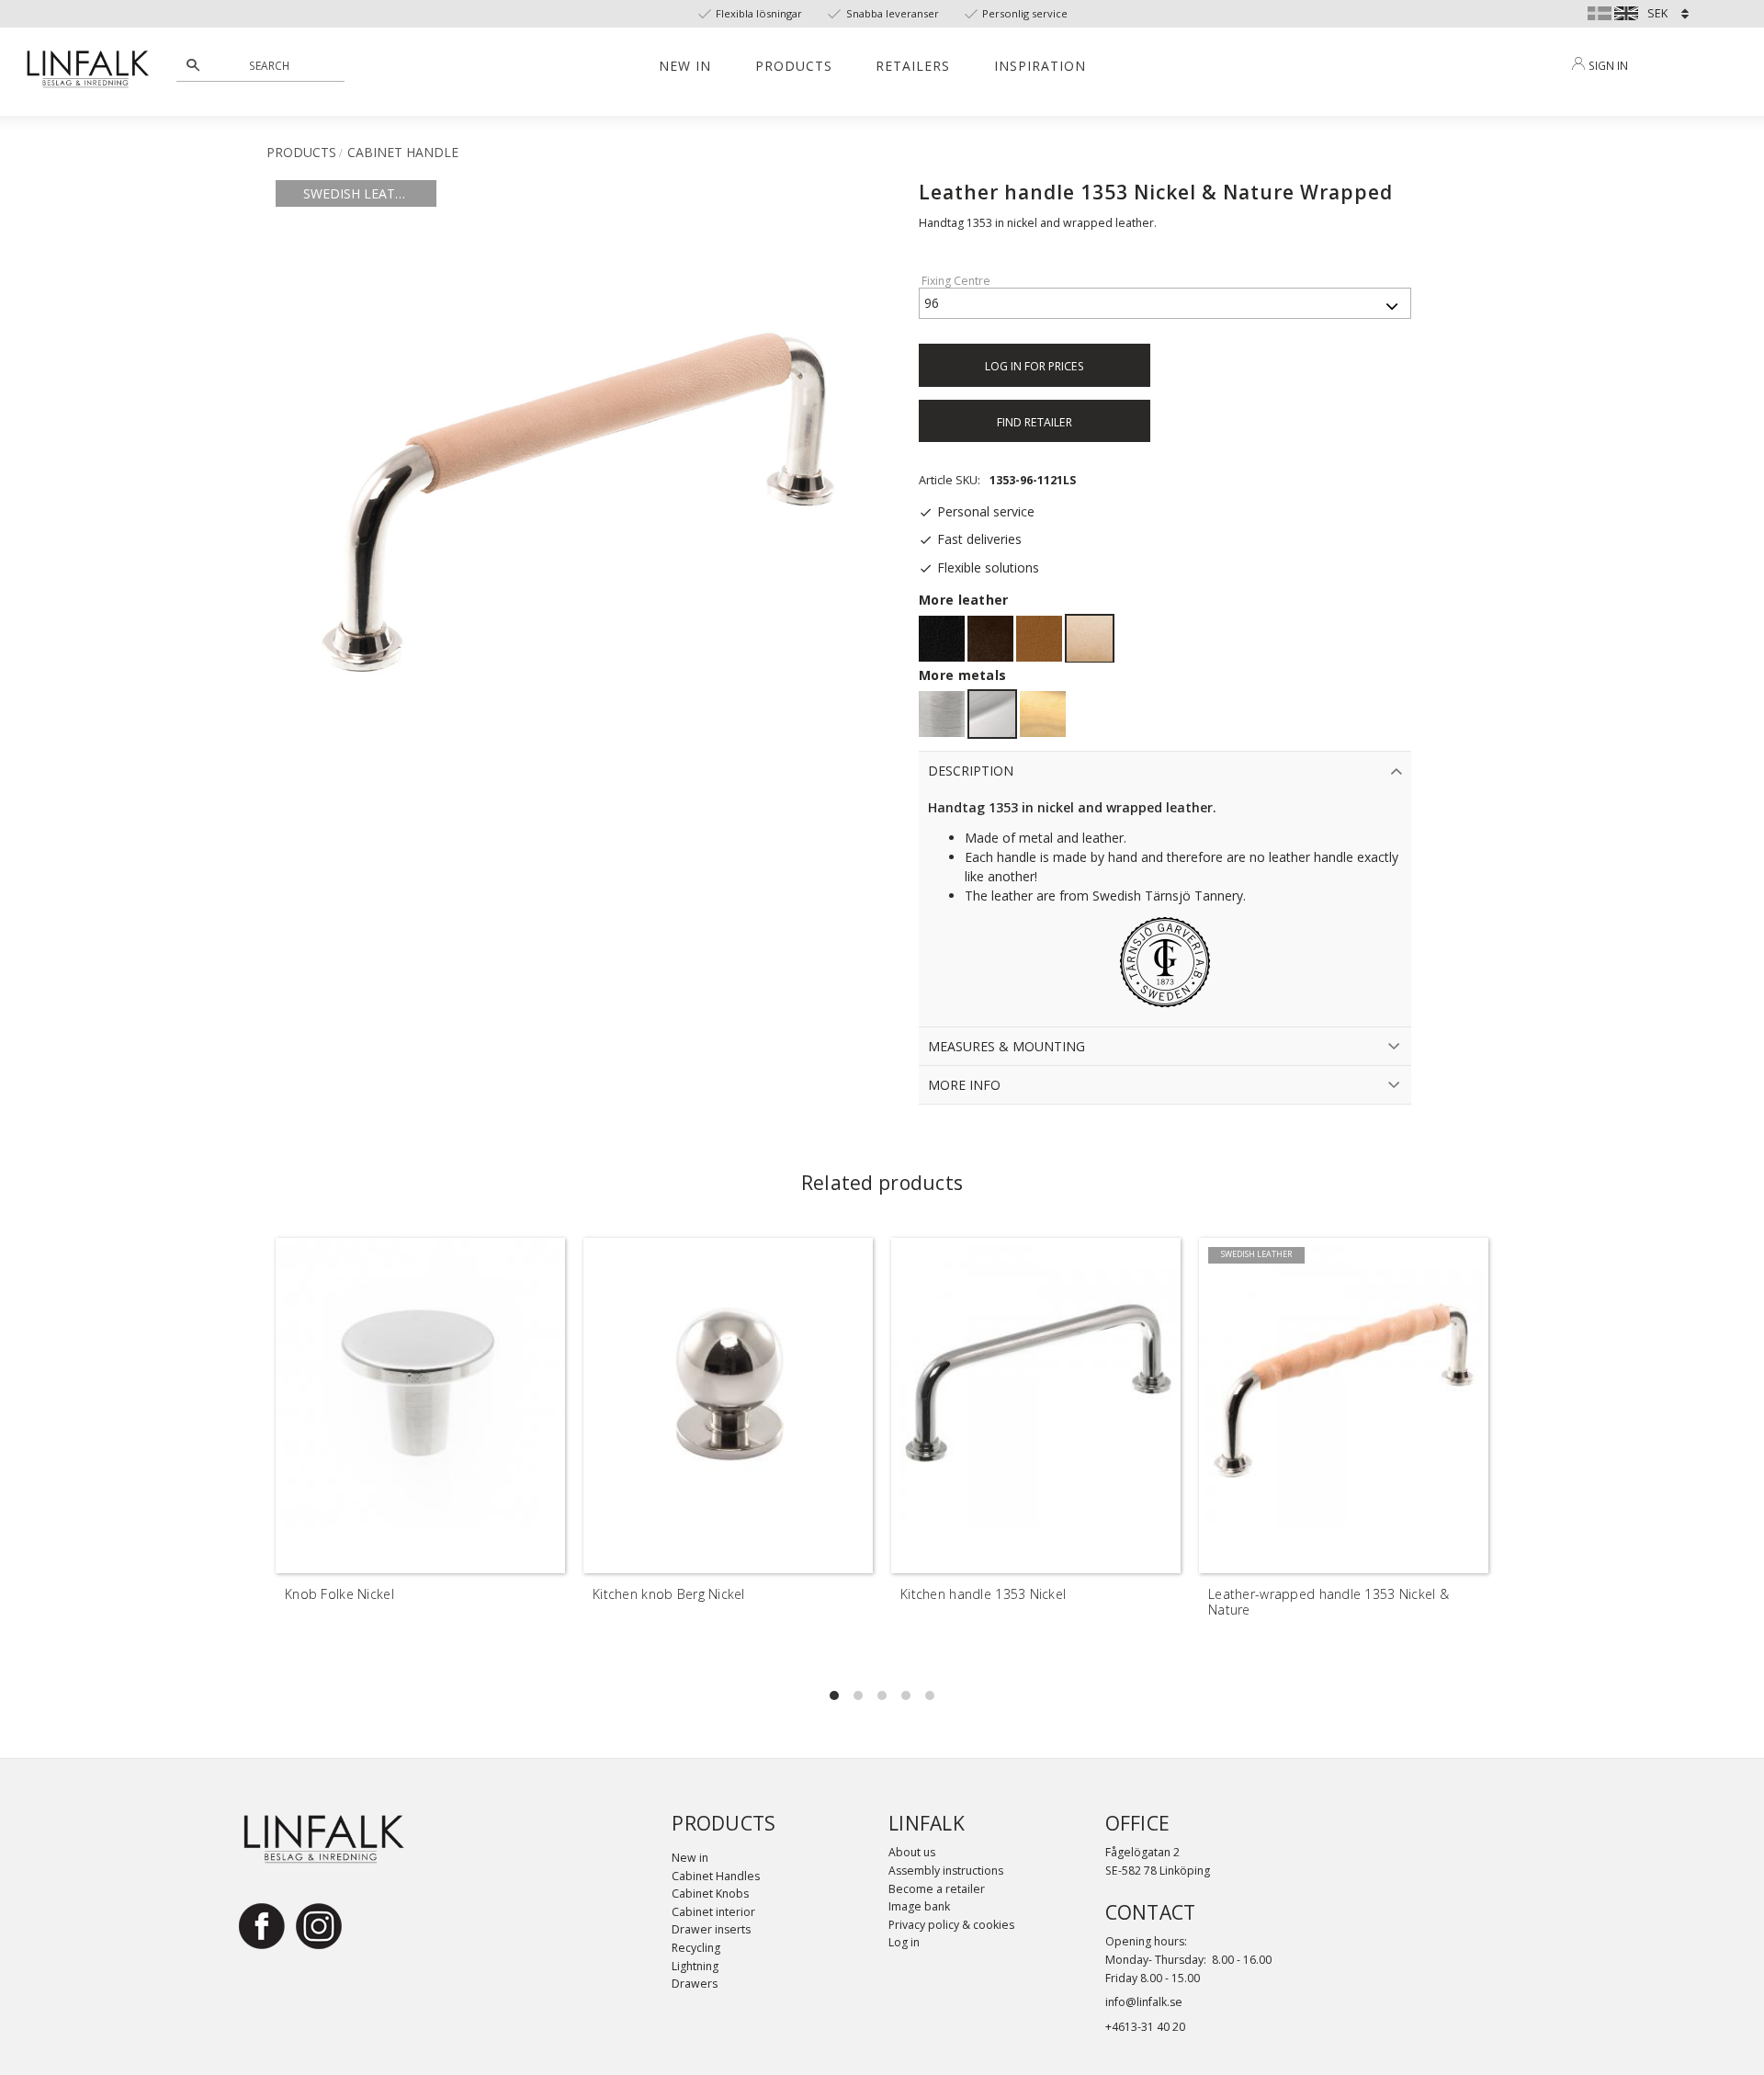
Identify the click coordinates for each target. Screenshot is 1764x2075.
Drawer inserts (711, 1929)
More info (964, 1085)
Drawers (695, 1984)
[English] (1626, 11)
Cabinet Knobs (710, 1894)
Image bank (919, 1906)
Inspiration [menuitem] (1040, 66)
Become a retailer (937, 1889)
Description (971, 771)
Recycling (696, 1948)
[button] (834, 1695)
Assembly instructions (946, 1871)
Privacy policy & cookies (951, 1925)
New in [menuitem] (685, 66)
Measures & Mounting (1006, 1046)
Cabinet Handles (716, 1876)
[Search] (193, 65)
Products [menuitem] (794, 66)
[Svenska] (1600, 11)
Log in (904, 1942)
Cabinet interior (713, 1912)
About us (912, 1852)
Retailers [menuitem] (913, 66)
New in (690, 1858)
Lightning (695, 1966)
